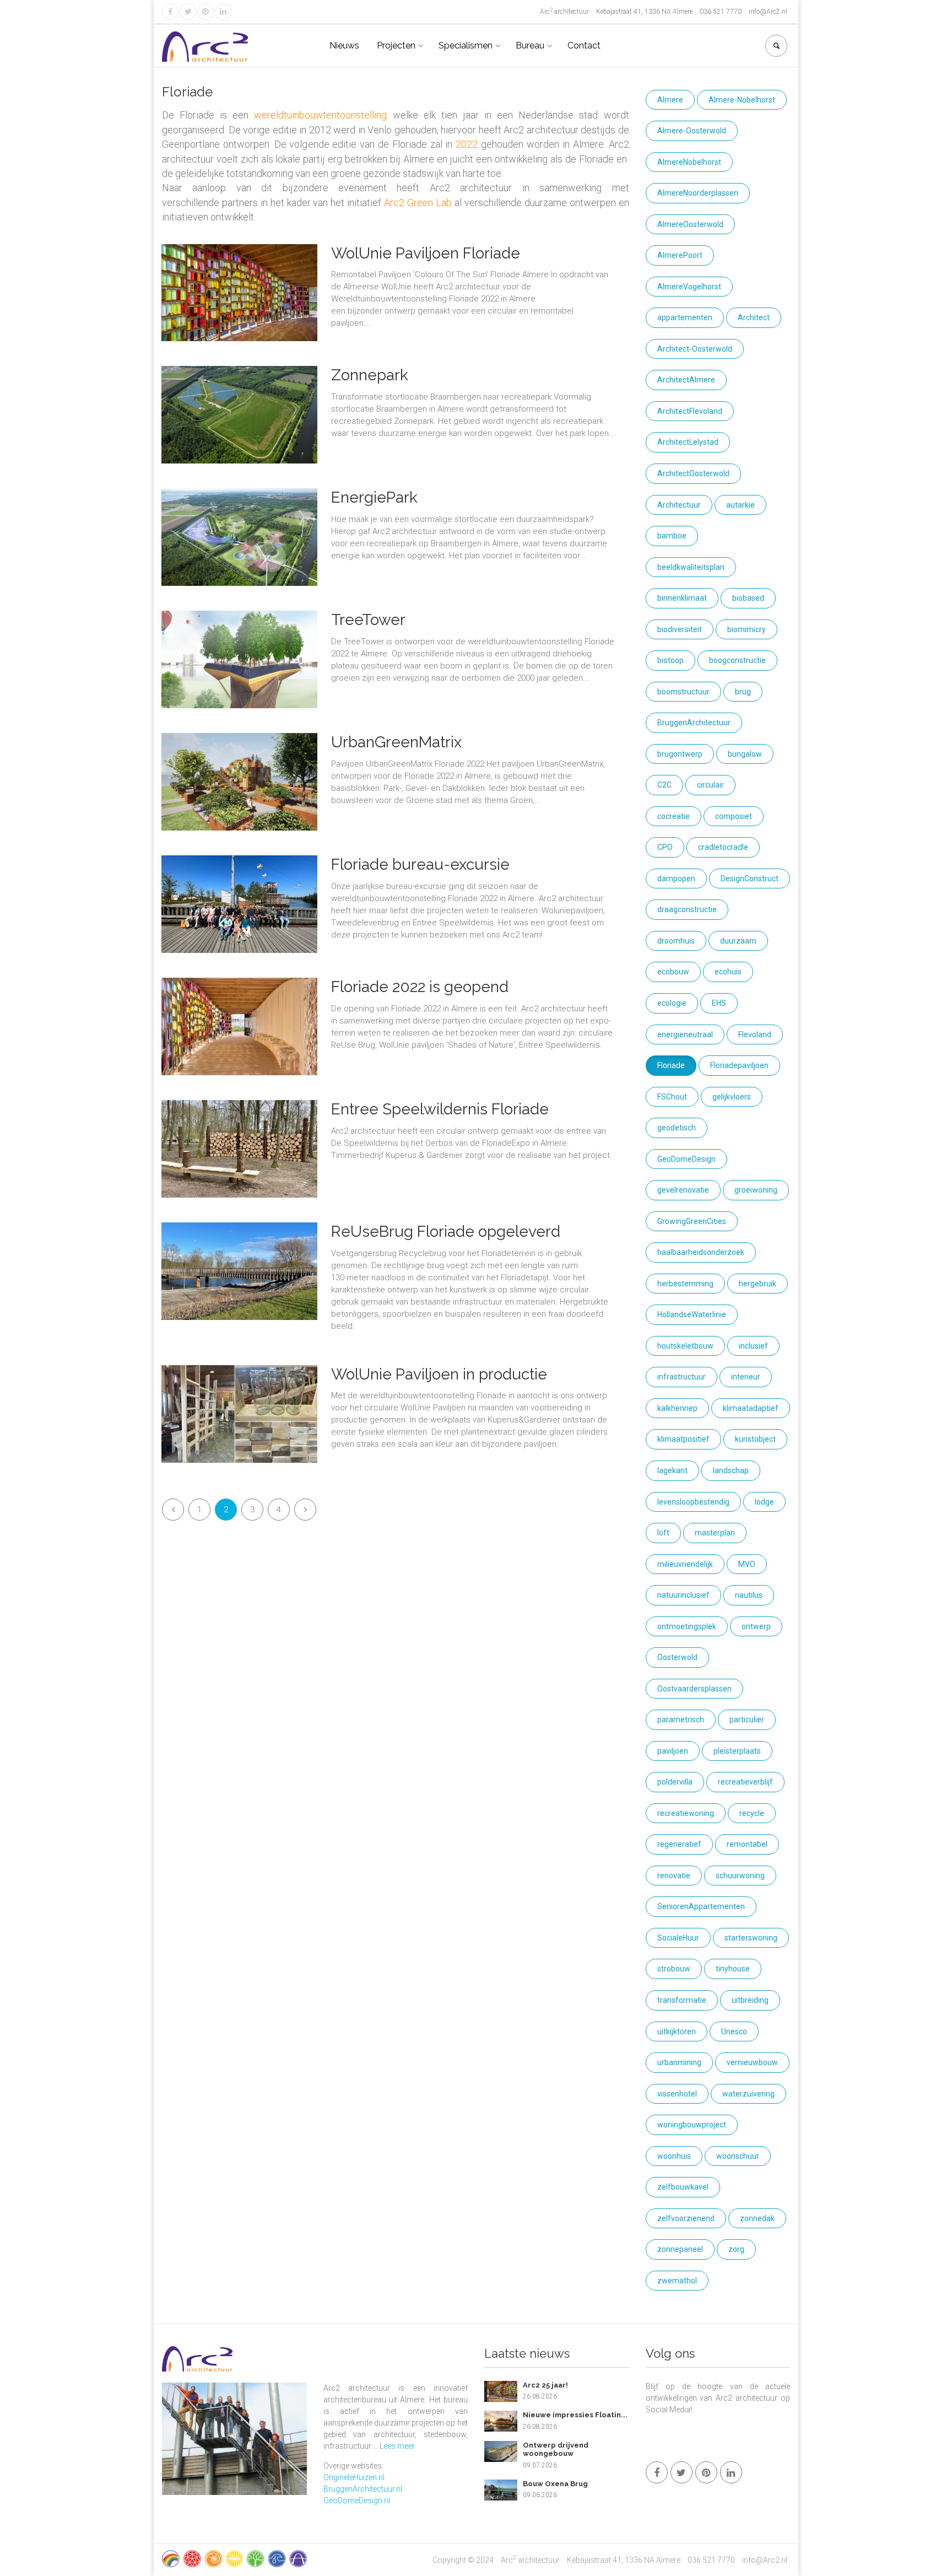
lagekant (672, 1470)
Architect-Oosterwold (695, 349)
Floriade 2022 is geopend (420, 987)
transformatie (682, 2000)
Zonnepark (370, 375)
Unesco (734, 2031)
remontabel (747, 1844)
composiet (734, 816)
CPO (665, 847)
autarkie (740, 505)
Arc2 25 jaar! (545, 2385)
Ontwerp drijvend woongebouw (556, 2450)
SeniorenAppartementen (701, 1906)
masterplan (715, 1533)
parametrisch (681, 1720)
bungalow (745, 754)
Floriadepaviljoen (739, 1065)
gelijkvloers (732, 1097)
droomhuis (676, 941)
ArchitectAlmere (686, 380)
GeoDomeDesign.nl (357, 2500)
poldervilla (675, 1782)
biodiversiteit (680, 629)
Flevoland (755, 1034)
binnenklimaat (682, 598)
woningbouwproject (692, 2125)
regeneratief (679, 1844)
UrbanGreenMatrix (396, 742)
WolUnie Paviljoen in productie (439, 1374)
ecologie (672, 1003)
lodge (764, 1502)
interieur (746, 1377)
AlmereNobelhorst (689, 162)
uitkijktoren (677, 2031)
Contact (584, 45)
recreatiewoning (686, 1813)
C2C (664, 785)
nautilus (749, 1595)
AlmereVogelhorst (689, 287)
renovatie (674, 1876)
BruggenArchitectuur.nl (363, 2489)
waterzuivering (748, 2094)
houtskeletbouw (685, 1346)
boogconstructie (737, 660)
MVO (747, 1564)
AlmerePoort (680, 255)
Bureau (530, 45)
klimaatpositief (683, 1439)
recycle (752, 1813)
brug (743, 692)
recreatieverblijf (745, 1782)
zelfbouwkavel (683, 2187)
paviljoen (673, 1751)
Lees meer (397, 2446)
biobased (748, 598)
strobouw (674, 1969)
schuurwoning (740, 1876)
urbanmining (679, 2062)
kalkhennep (677, 1408)
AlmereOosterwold (690, 224)
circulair (710, 785)
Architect (754, 317)
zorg (736, 2249)
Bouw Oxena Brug (555, 2484)
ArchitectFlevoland (690, 411)
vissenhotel (677, 2094)
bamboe (672, 536)
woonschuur (738, 2156)
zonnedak (757, 2218)
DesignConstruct (750, 879)
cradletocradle (723, 847)
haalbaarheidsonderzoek (701, 1252)
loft (663, 1533)
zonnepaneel (680, 2249)
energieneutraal (685, 1034)
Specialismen (466, 45)
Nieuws (344, 45)
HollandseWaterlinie (692, 1314)
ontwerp (756, 1626)
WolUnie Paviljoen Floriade (426, 253)
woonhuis (674, 2156)
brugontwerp (680, 754)
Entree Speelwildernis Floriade (440, 1109)
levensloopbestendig (693, 1502)
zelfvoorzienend (686, 2218)
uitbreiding (750, 2000)
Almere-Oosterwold (692, 131)
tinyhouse (733, 1969)
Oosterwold (677, 1657)
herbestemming (685, 1284)
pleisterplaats (737, 1751)
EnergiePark (374, 497)
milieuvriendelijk (685, 1564)
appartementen (685, 317)
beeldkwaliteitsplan (691, 567)
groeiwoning (756, 1190)
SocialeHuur (678, 1938)
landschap (731, 1470)
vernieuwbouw (752, 2062)
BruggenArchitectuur (694, 723)
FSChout (672, 1097)
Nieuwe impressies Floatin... (575, 2415)
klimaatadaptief (751, 1408)
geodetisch (677, 1128)
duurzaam (738, 941)
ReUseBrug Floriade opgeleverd (446, 1232)
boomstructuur (683, 692)
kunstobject (755, 1439)
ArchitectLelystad (688, 442)
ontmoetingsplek (687, 1626)
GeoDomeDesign (686, 1159)
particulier (747, 1720)
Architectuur (679, 505)
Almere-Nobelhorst (742, 100)
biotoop (670, 660)
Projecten (396, 45)
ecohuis (728, 972)
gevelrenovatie (683, 1190)
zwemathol (677, 2281)
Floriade (671, 1065)
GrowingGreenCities (692, 1221)
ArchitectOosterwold (693, 473)
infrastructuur (681, 1377)
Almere (670, 100)
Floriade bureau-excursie (420, 864)
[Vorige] (173, 1510)
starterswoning (751, 1938)
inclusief (753, 1346)
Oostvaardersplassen (694, 1689)
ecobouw (673, 972)
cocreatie (674, 816)
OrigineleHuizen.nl (354, 2477)
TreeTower (368, 620)
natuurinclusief (683, 1595)
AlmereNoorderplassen (698, 193)
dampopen (676, 879)
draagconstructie (687, 909)
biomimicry (747, 629)
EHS (719, 1003)
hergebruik (758, 1284)
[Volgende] (305, 1510)
